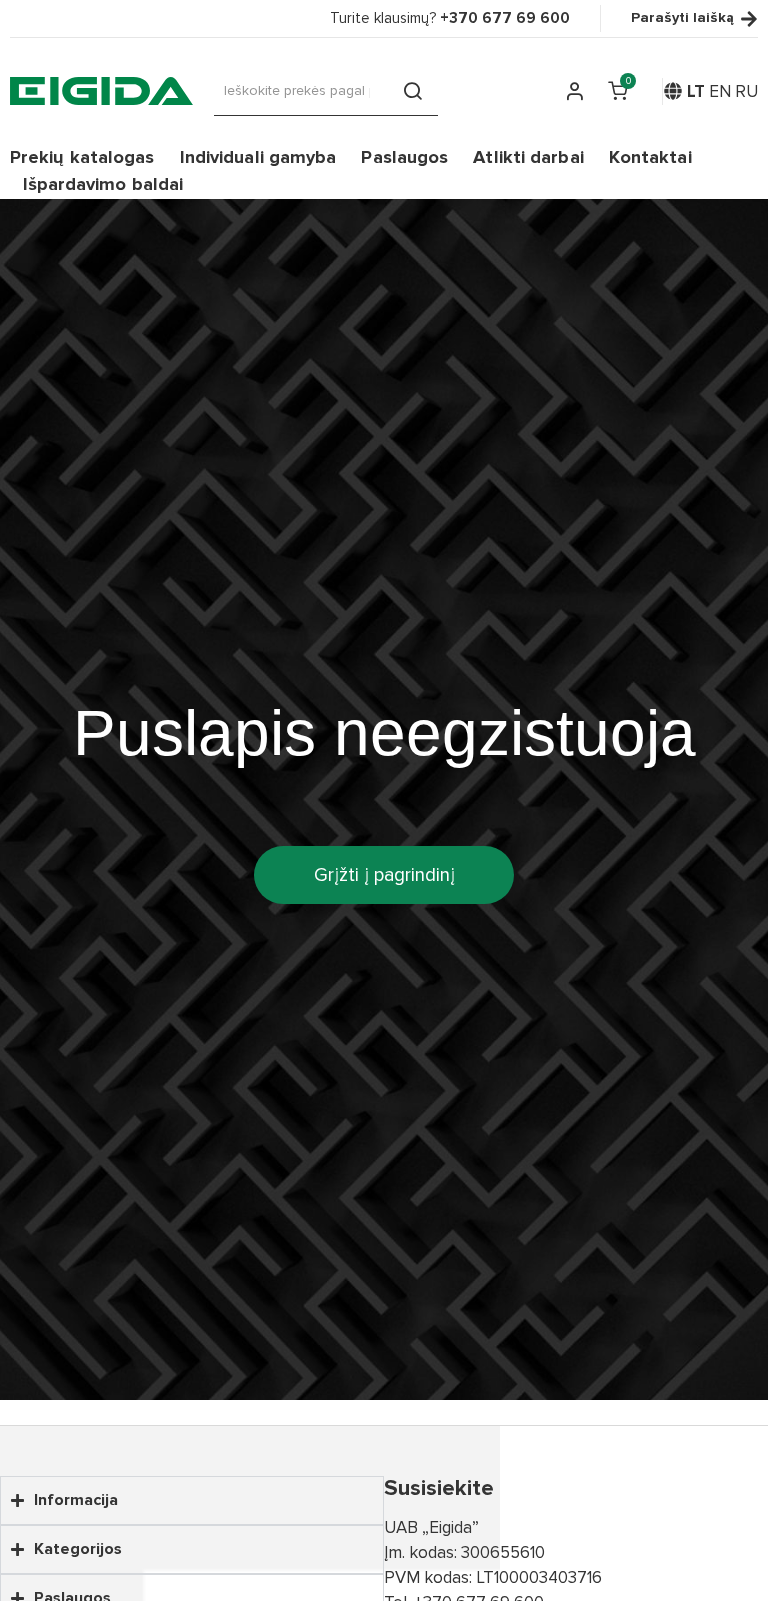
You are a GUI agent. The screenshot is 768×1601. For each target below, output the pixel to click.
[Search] (413, 91)
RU (746, 91)
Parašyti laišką (682, 18)
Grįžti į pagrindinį (384, 875)
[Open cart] (617, 91)
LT (696, 91)
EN (720, 91)
